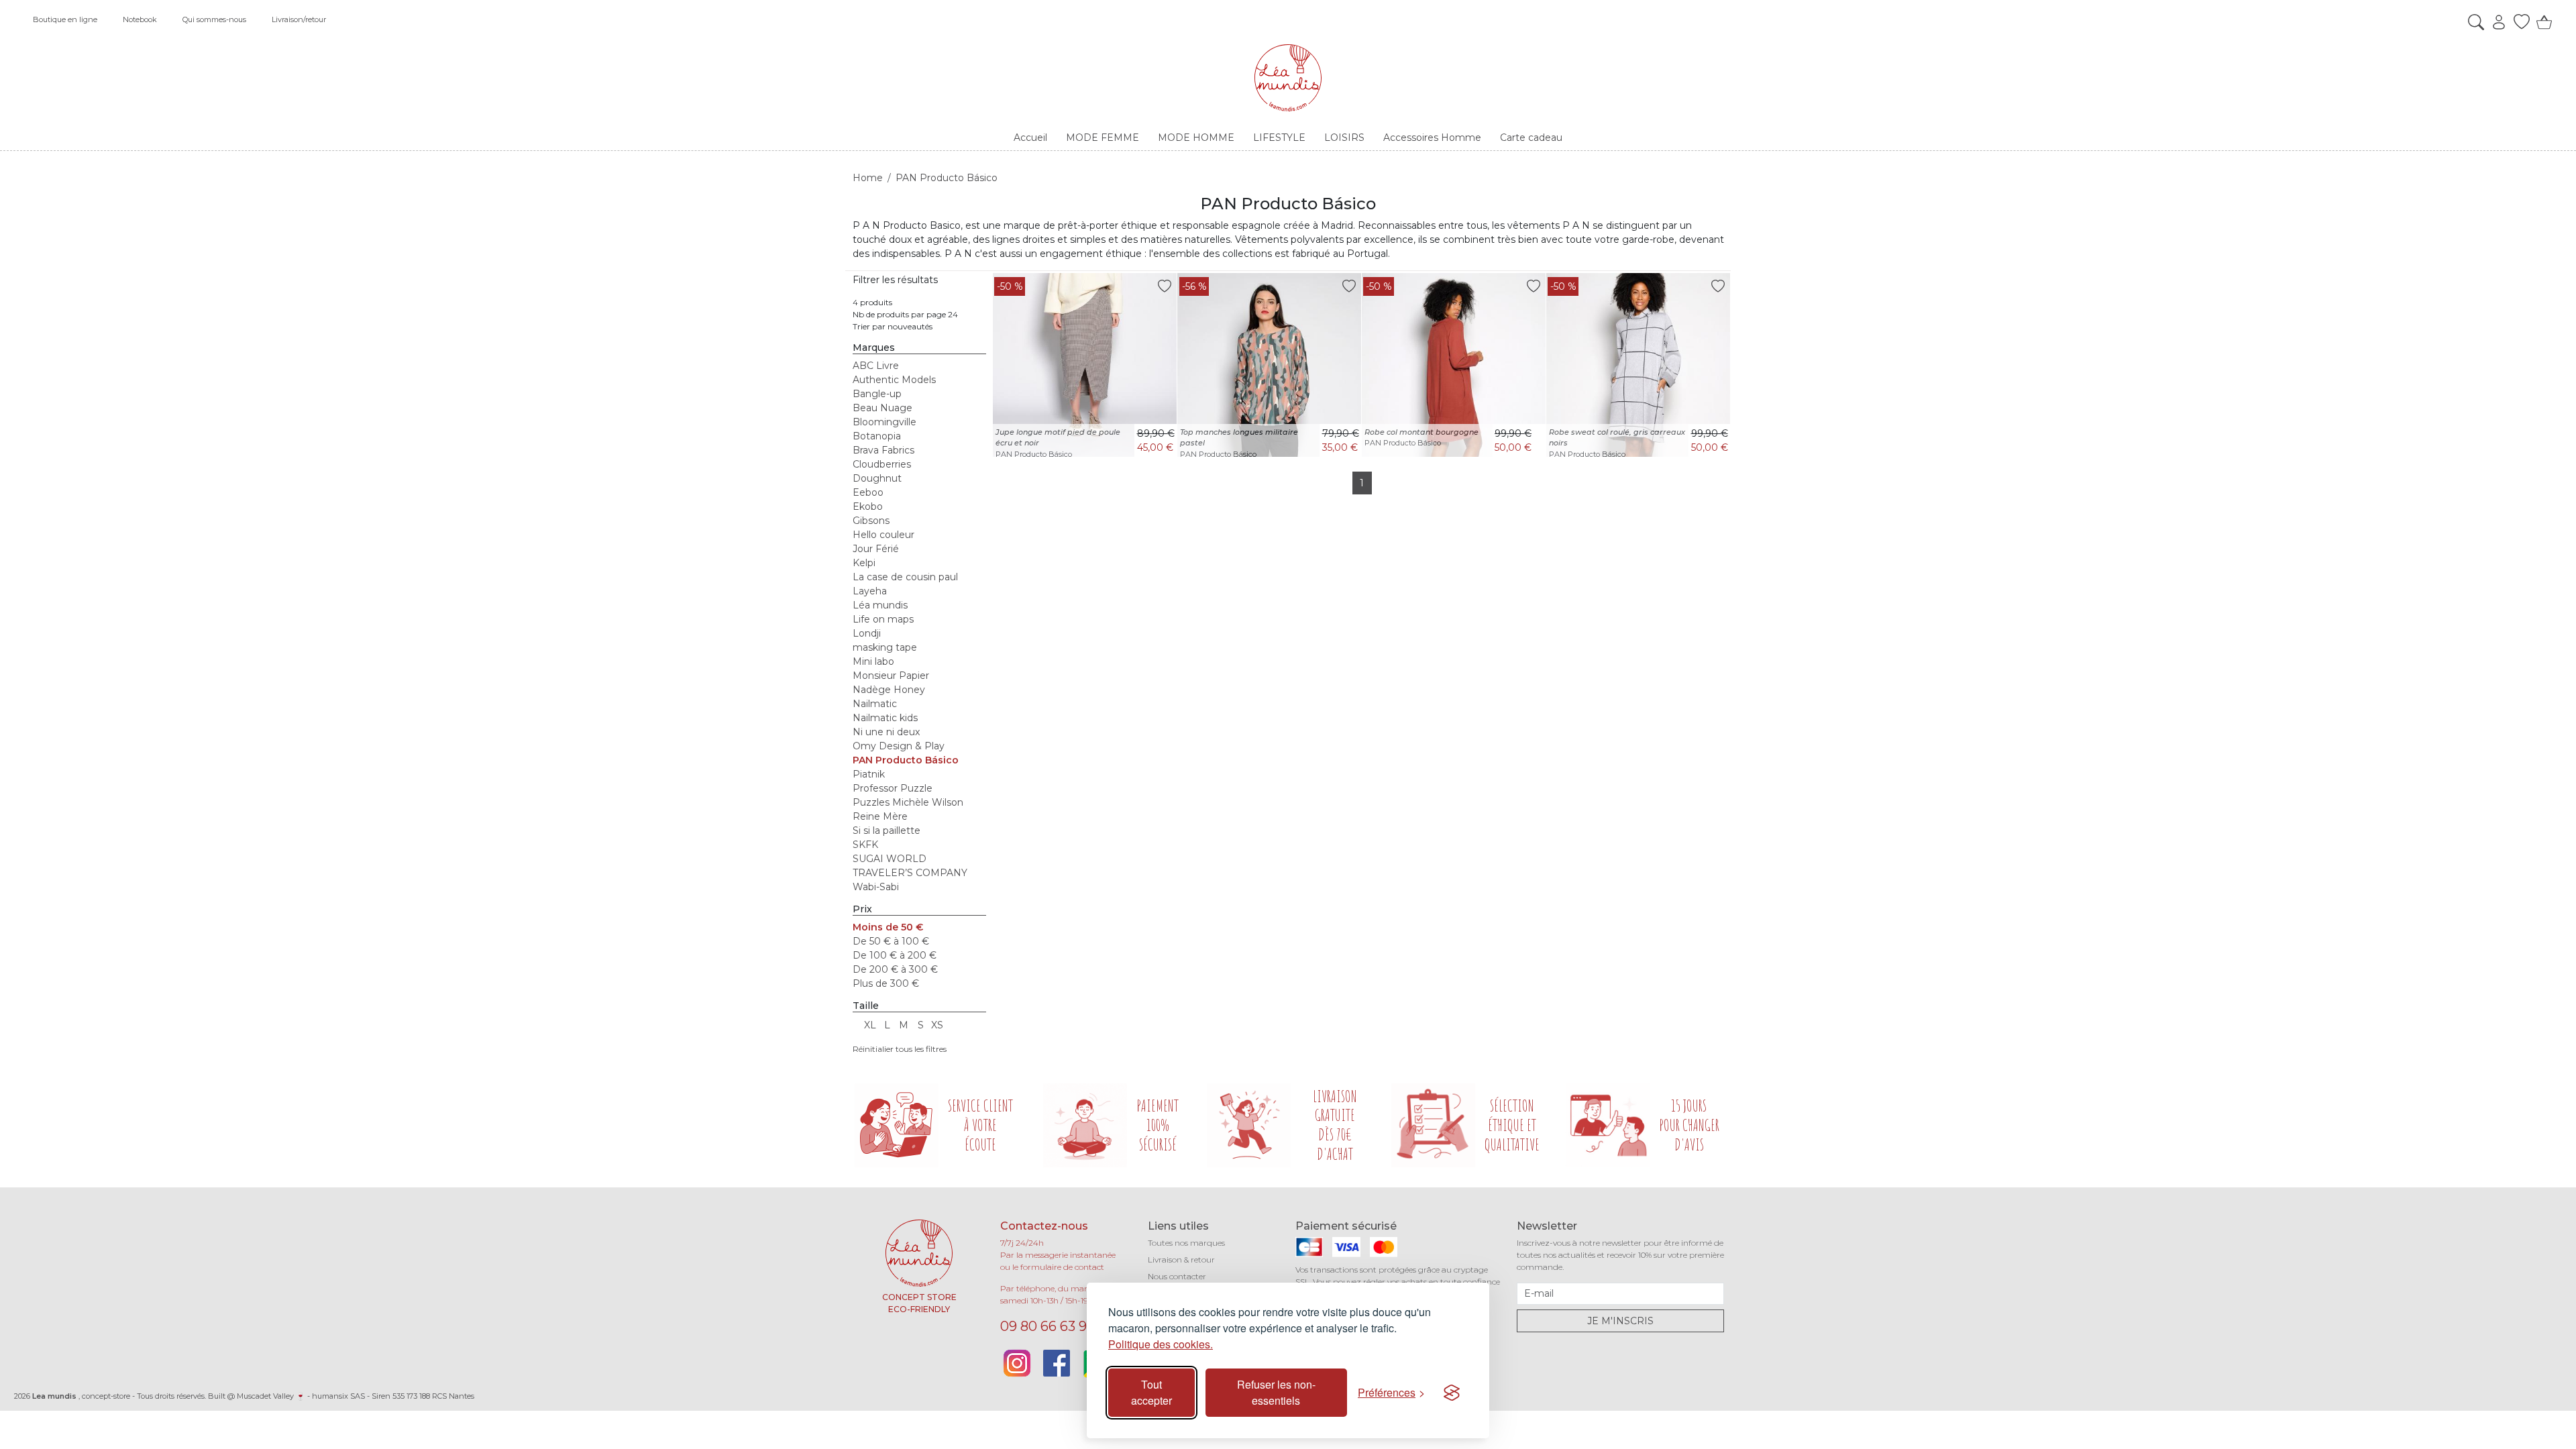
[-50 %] (1085, 364)
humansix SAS (338, 1396)
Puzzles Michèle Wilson (908, 802)
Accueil (1030, 138)
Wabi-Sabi (876, 887)
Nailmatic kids (885, 718)
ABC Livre (876, 366)
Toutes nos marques (1186, 1243)
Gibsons (871, 521)
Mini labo (873, 661)
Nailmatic (875, 704)
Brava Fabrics (883, 450)
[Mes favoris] (2518, 22)
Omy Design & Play (899, 746)
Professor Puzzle (893, 788)
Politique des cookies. (1161, 1344)
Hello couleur (883, 535)
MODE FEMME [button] (1103, 138)
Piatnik (869, 774)
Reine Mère (880, 816)
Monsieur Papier (891, 676)
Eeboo (868, 492)
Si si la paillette (887, 830)
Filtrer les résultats (895, 280)
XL (870, 1025)
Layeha (870, 591)
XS (937, 1025)
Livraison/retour (299, 19)
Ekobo (868, 506)
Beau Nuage (882, 408)
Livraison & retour (1181, 1259)
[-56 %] (1269, 364)
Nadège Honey (889, 690)
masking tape (885, 647)
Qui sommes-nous (214, 19)
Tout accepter (1151, 1392)
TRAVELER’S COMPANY (910, 873)
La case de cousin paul (905, 577)
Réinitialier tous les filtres (900, 1049)
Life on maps (883, 619)
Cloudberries (882, 464)
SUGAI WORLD (890, 859)
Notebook (140, 19)
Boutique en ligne (65, 19)
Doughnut (877, 478)
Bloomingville (884, 422)
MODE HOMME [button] (1196, 138)
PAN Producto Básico (906, 760)
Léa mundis (880, 605)
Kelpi (864, 563)
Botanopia (877, 436)
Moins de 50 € (888, 927)
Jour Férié (876, 549)
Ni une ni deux (886, 732)
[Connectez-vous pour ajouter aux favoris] (1165, 285)
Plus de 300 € (886, 983)
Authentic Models (894, 380)
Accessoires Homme (1432, 138)
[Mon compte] (2495, 22)
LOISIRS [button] (1344, 138)
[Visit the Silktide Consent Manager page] (1452, 1393)
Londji (867, 633)
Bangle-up (877, 394)
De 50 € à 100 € (891, 941)
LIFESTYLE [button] (1279, 138)
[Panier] (2541, 22)
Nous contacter (1177, 1276)
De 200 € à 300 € (895, 969)
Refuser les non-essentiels (1276, 1392)
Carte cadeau (1531, 138)
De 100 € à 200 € (895, 955)
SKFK (865, 845)
